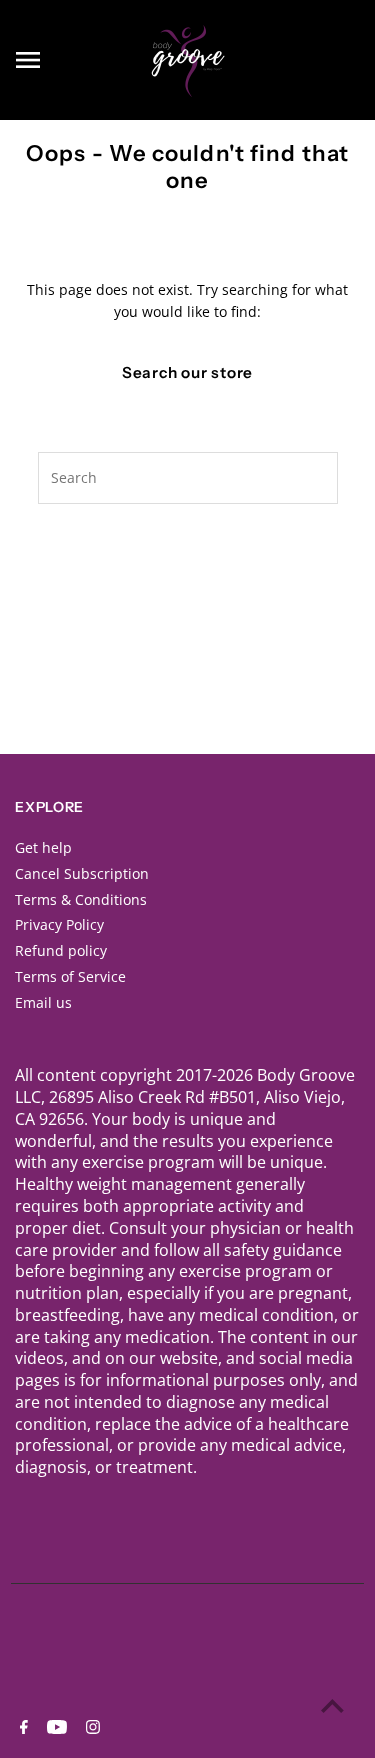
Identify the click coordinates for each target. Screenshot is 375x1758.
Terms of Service (70, 976)
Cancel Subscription (82, 873)
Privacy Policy (59, 924)
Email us (43, 1002)
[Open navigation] (70, 60)
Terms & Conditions (81, 899)
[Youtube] (54, 1728)
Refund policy (61, 950)
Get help (43, 847)
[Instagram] (90, 1728)
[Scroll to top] (332, 1705)
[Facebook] (21, 1728)
